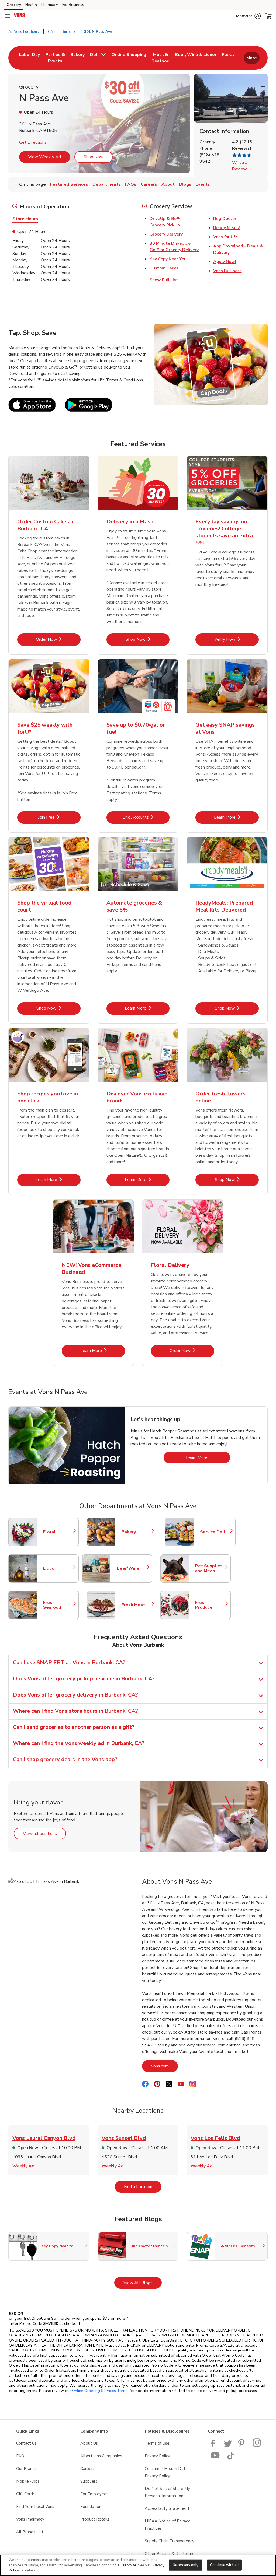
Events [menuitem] (203, 184)
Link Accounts (146, 817)
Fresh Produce (210, 1605)
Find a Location (143, 2187)
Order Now (58, 639)
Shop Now (94, 157)
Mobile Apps (28, 2481)
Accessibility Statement (167, 2508)
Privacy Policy (157, 2456)
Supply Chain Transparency (170, 2541)
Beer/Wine (132, 1568)
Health (31, 5)
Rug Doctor (225, 219)
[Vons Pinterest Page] (242, 2446)
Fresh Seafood (58, 1605)
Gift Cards (25, 2494)
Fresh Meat (137, 1605)
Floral (58, 1532)
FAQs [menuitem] (131, 184)
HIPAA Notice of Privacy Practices (167, 2525)
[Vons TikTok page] (230, 2458)
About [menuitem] (168, 184)
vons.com (165, 2066)
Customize (127, 2565)
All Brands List (30, 2532)
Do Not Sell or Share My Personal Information (167, 2492)
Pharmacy (50, 5)
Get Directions (33, 142)
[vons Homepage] (20, 16)
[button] (249, 16)
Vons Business (227, 271)
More (252, 58)
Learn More (236, 817)
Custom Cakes (164, 268)
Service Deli (215, 1532)
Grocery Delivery (166, 234)
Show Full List (164, 280)
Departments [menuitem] (107, 184)
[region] (138, 2565)
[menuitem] (30, 58)
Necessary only (186, 2565)
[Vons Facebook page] (214, 2446)
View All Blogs (143, 2283)
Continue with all (224, 2565)
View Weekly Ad (45, 157)
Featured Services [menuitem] (69, 184)
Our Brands (26, 2469)
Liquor (58, 1568)
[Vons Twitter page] (228, 2446)
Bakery (137, 1532)
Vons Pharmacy (30, 2519)
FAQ (20, 2456)
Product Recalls (95, 2519)
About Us (89, 2443)
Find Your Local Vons (35, 2507)
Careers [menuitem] (149, 184)
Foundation (91, 2507)
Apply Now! (225, 262)
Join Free (59, 817)
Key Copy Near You (168, 259)
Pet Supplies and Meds (210, 1568)
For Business (73, 5)
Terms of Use (157, 2443)
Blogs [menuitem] (185, 184)
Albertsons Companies (101, 2456)
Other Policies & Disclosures (171, 2554)
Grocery (14, 5)
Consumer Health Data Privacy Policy (166, 2472)
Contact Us (26, 2443)
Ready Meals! (227, 228)
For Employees (94, 2494)
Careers (87, 2469)
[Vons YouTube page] (215, 2458)
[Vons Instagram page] (257, 2446)
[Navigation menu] (8, 16)
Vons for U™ (225, 237)
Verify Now (237, 639)
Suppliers (89, 2481)
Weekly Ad (23, 2166)
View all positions (44, 1833)
